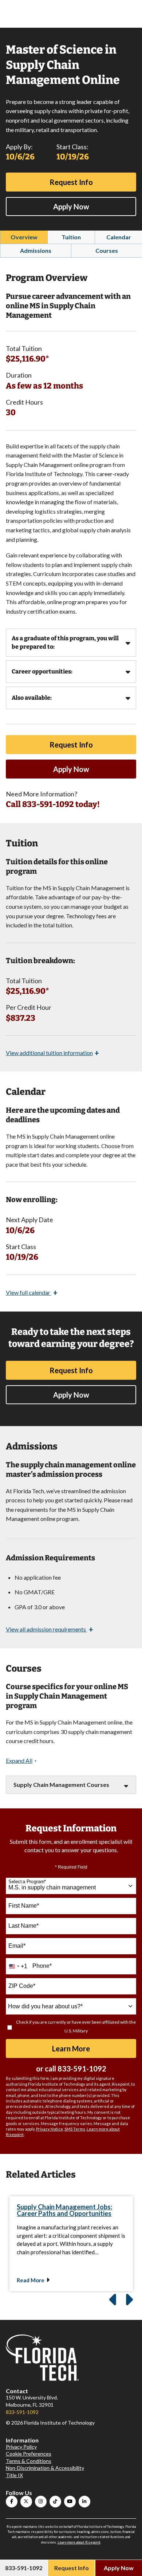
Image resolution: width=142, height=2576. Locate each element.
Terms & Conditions (29, 2461)
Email (17, 1946)
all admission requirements (50, 1629)
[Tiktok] (55, 2502)
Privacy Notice (50, 2129)
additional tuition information (52, 1053)
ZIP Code (22, 1986)
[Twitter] (26, 2502)
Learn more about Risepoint (79, 2542)
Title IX (14, 2475)
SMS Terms (75, 2129)
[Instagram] (41, 2502)
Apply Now (71, 206)
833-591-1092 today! (61, 804)
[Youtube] (70, 2502)
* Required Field (71, 1867)
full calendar (32, 1292)
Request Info (71, 182)
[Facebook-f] (12, 2502)
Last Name (23, 1926)
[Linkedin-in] (84, 2502)
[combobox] (71, 1886)
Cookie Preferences (29, 2454)
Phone (42, 1966)
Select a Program (27, 1882)
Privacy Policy (21, 2447)
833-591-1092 (82, 2069)
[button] (21, 1761)
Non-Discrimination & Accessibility (45, 2468)
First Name (24, 1906)
